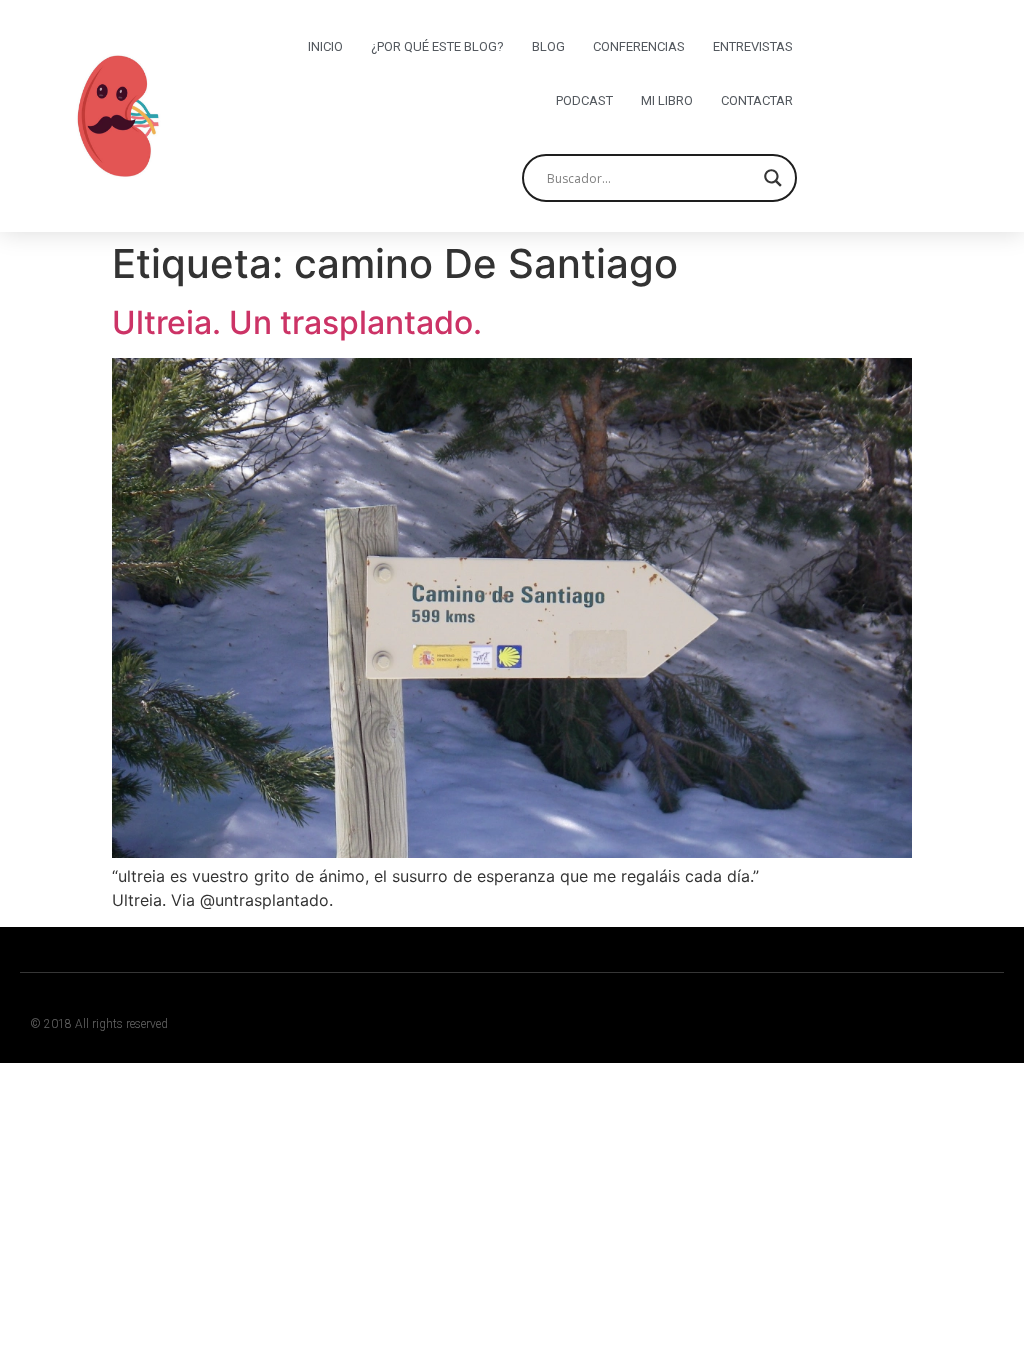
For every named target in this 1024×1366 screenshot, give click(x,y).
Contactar (757, 100)
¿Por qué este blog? (437, 46)
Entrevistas (753, 46)
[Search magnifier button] (773, 178)
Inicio (325, 46)
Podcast (584, 100)
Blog (548, 46)
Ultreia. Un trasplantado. (297, 322)
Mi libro (667, 100)
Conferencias (639, 46)
